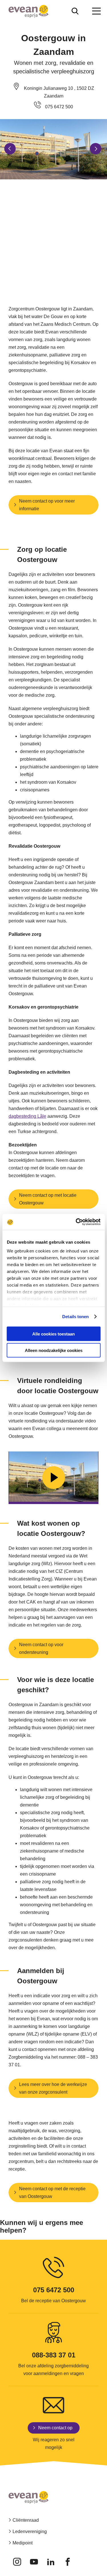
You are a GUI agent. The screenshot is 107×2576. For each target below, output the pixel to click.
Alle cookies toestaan (53, 1334)
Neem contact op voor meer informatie (47, 505)
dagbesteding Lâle (27, 1116)
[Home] (29, 11)
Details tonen (75, 1317)
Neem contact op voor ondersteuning (41, 1648)
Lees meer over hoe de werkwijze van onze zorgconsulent (53, 2088)
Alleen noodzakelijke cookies (54, 1350)
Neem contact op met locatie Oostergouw (48, 1199)
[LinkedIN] (51, 2562)
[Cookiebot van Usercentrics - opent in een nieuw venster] (76, 1222)
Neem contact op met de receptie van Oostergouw (52, 2193)
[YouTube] (34, 2562)
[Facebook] (67, 2562)
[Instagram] (17, 2562)
